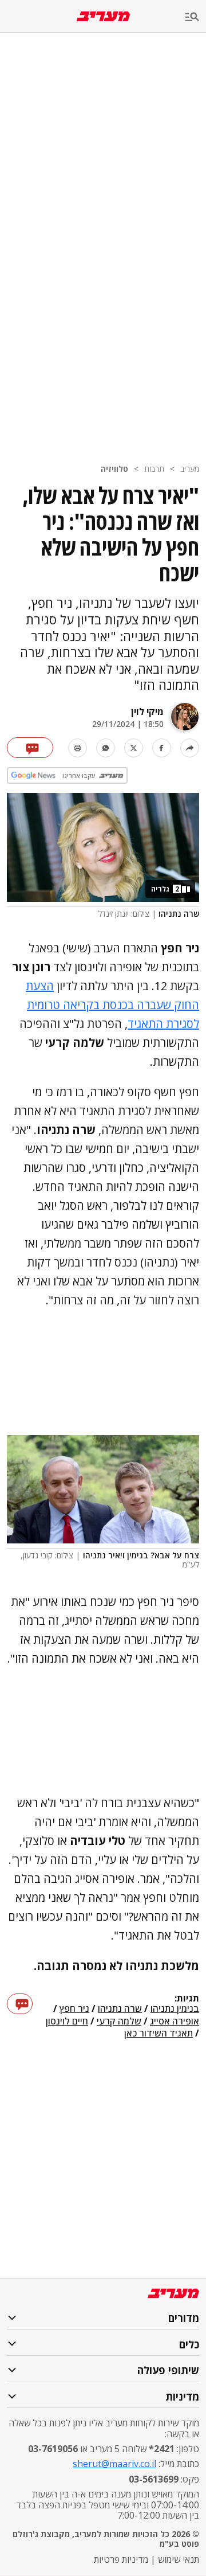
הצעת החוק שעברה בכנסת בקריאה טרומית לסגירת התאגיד (112, 1005)
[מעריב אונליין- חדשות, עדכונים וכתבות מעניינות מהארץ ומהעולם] (103, 16)
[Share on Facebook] (162, 748)
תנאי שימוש (179, 2559)
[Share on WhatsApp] (106, 748)
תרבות (154, 469)
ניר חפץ (74, 2009)
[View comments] (30, 748)
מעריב (190, 469)
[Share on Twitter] (134, 748)
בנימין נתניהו (175, 2009)
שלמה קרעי (119, 2022)
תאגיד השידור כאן (159, 2034)
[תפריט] (196, 17)
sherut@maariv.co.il (114, 2464)
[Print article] (78, 748)
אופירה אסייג (175, 2022)
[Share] (190, 748)
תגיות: (187, 1999)
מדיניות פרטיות (121, 2559)
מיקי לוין (147, 712)
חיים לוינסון (67, 2022)
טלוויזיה (114, 469)
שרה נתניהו (120, 2009)
